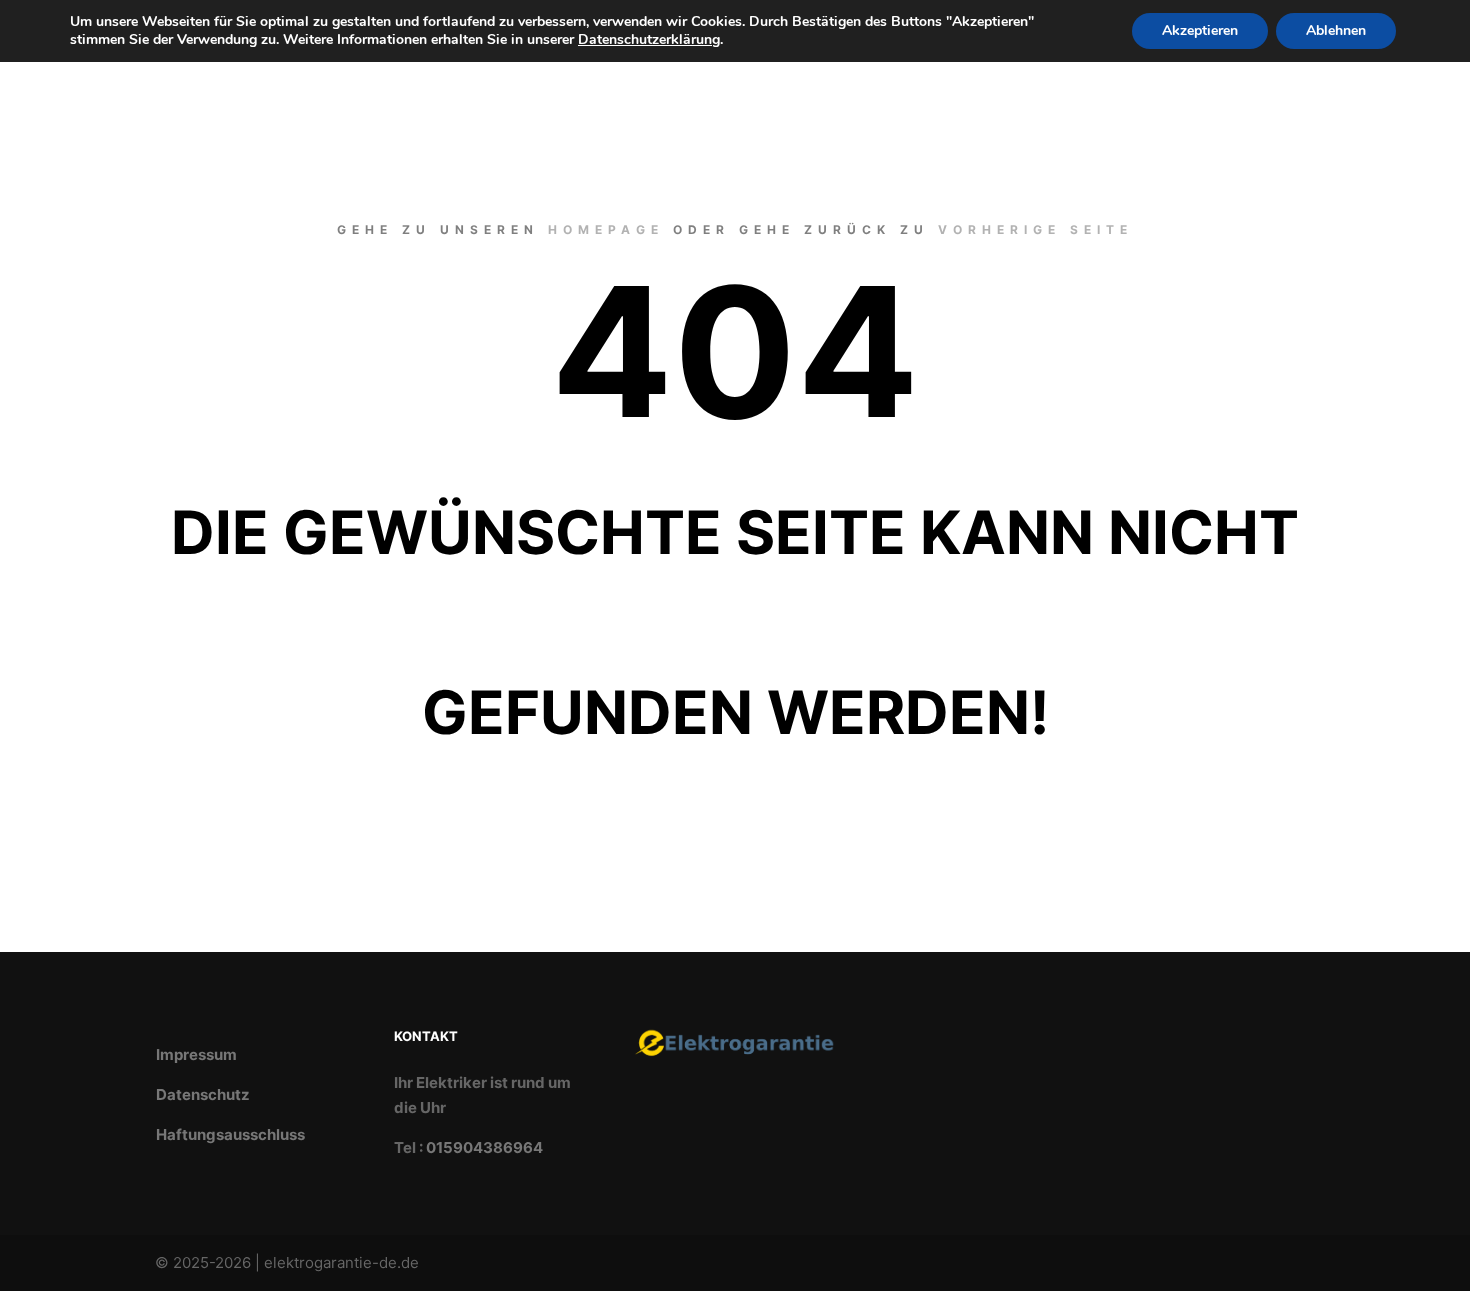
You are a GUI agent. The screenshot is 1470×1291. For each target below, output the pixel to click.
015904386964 (484, 1147)
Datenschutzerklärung (649, 39)
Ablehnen (1336, 30)
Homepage (606, 229)
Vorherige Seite (1035, 229)
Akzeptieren (1200, 30)
